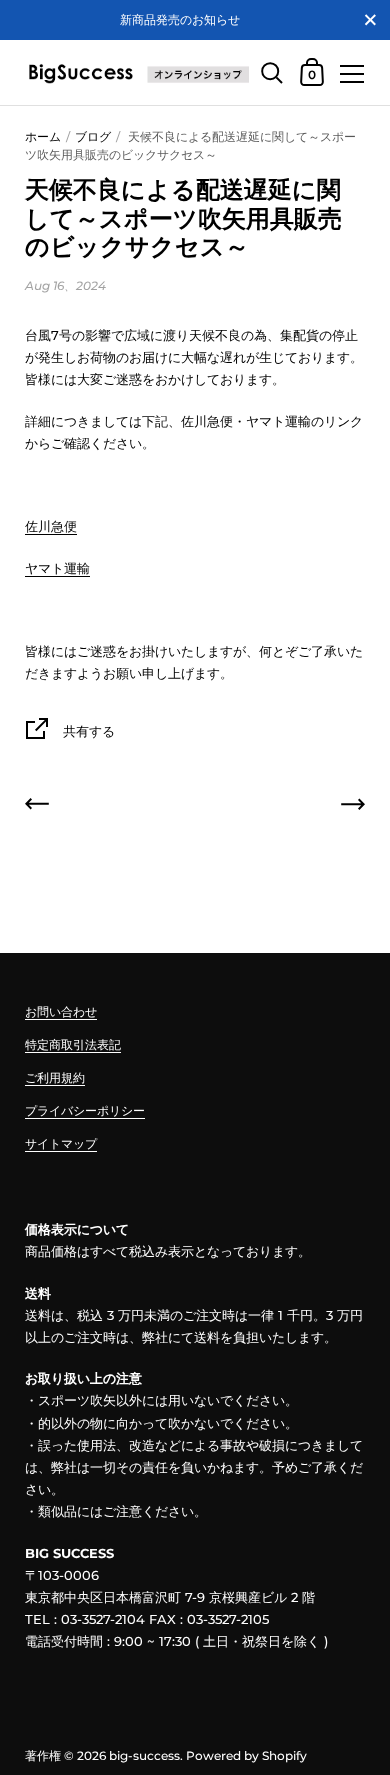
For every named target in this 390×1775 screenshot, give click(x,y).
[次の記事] (353, 807)
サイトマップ (61, 1143)
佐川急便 (51, 526)
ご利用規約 (55, 1077)
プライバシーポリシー (85, 1110)
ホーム (43, 136)
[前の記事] (37, 807)
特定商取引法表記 (73, 1044)
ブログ (93, 136)
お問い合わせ (61, 1011)
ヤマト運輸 (57, 568)
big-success (144, 1755)
